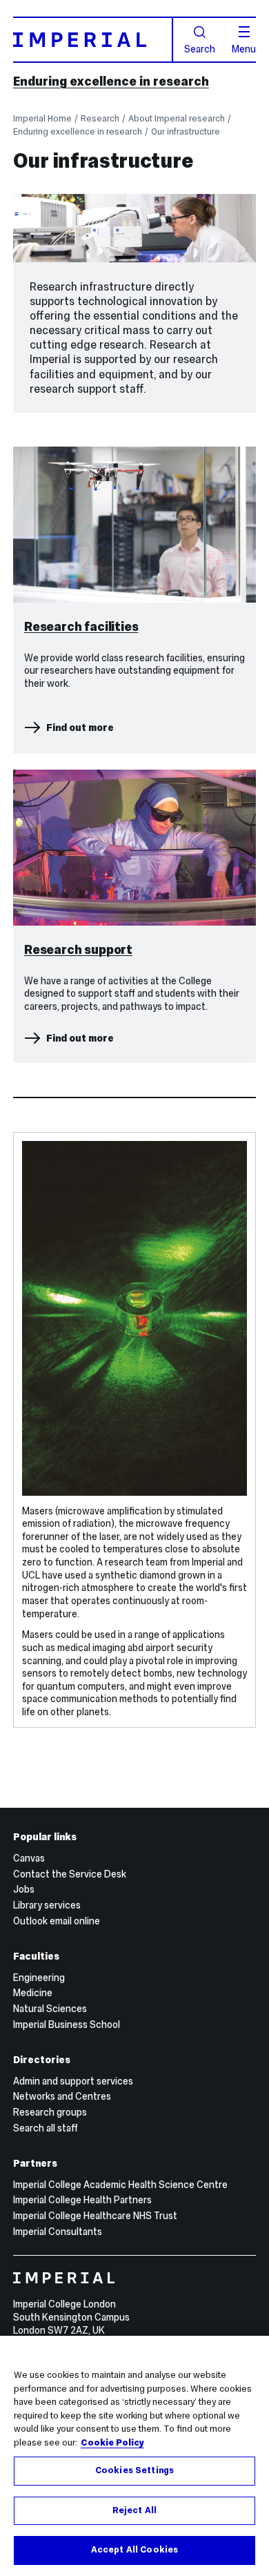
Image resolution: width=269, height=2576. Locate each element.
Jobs (24, 1889)
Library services (47, 1905)
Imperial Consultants (58, 2232)
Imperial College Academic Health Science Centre (120, 2185)
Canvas (29, 1858)
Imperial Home (42, 118)
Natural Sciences (50, 2009)
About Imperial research (177, 118)
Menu (244, 48)
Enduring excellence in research (111, 81)
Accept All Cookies (134, 2550)
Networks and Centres (62, 2096)
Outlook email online (57, 1921)
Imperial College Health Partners (82, 2200)
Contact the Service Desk (70, 1874)
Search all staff (46, 2128)
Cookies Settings (134, 2470)
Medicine (33, 1993)
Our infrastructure (186, 131)
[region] (134, 2456)
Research (100, 118)
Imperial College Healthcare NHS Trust (95, 2216)
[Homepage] (93, 39)
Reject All (134, 2510)
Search (200, 48)
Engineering (39, 1978)
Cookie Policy (112, 2443)
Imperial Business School (67, 2024)
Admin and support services (73, 2081)
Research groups (50, 2112)
